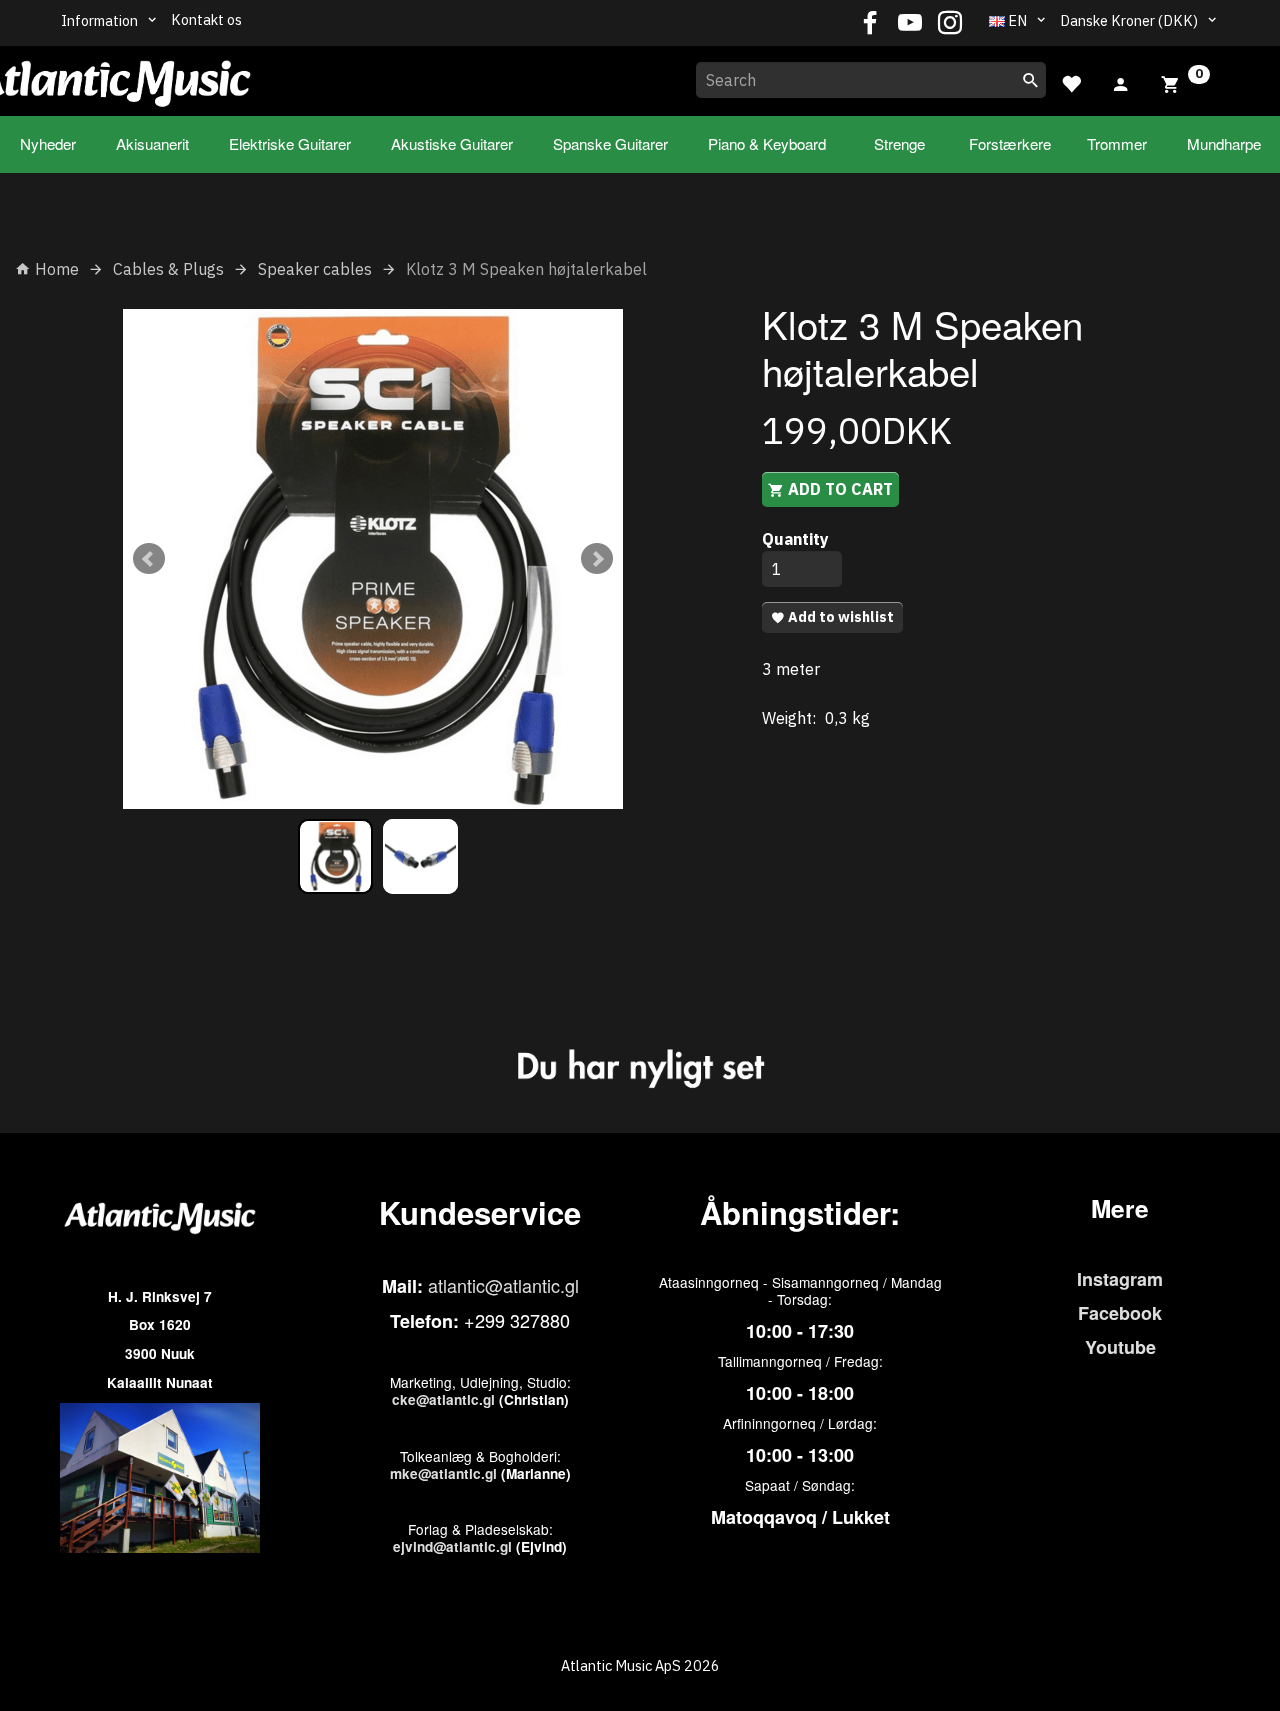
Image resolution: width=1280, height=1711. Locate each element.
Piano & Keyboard (767, 143)
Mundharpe (1224, 143)
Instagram (1120, 1279)
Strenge (899, 143)
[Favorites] (1071, 81)
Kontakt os (206, 19)
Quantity (795, 539)
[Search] (1031, 80)
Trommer (1117, 143)
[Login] (1121, 82)
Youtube (1120, 1347)
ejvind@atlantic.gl (452, 1546)
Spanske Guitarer (610, 143)
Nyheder (48, 143)
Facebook (1120, 1313)
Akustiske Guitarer (452, 143)
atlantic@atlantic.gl (503, 1285)
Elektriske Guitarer (290, 143)
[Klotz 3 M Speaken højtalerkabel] (373, 559)
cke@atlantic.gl (443, 1399)
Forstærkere (1010, 143)
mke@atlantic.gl (443, 1473)
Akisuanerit (152, 143)
